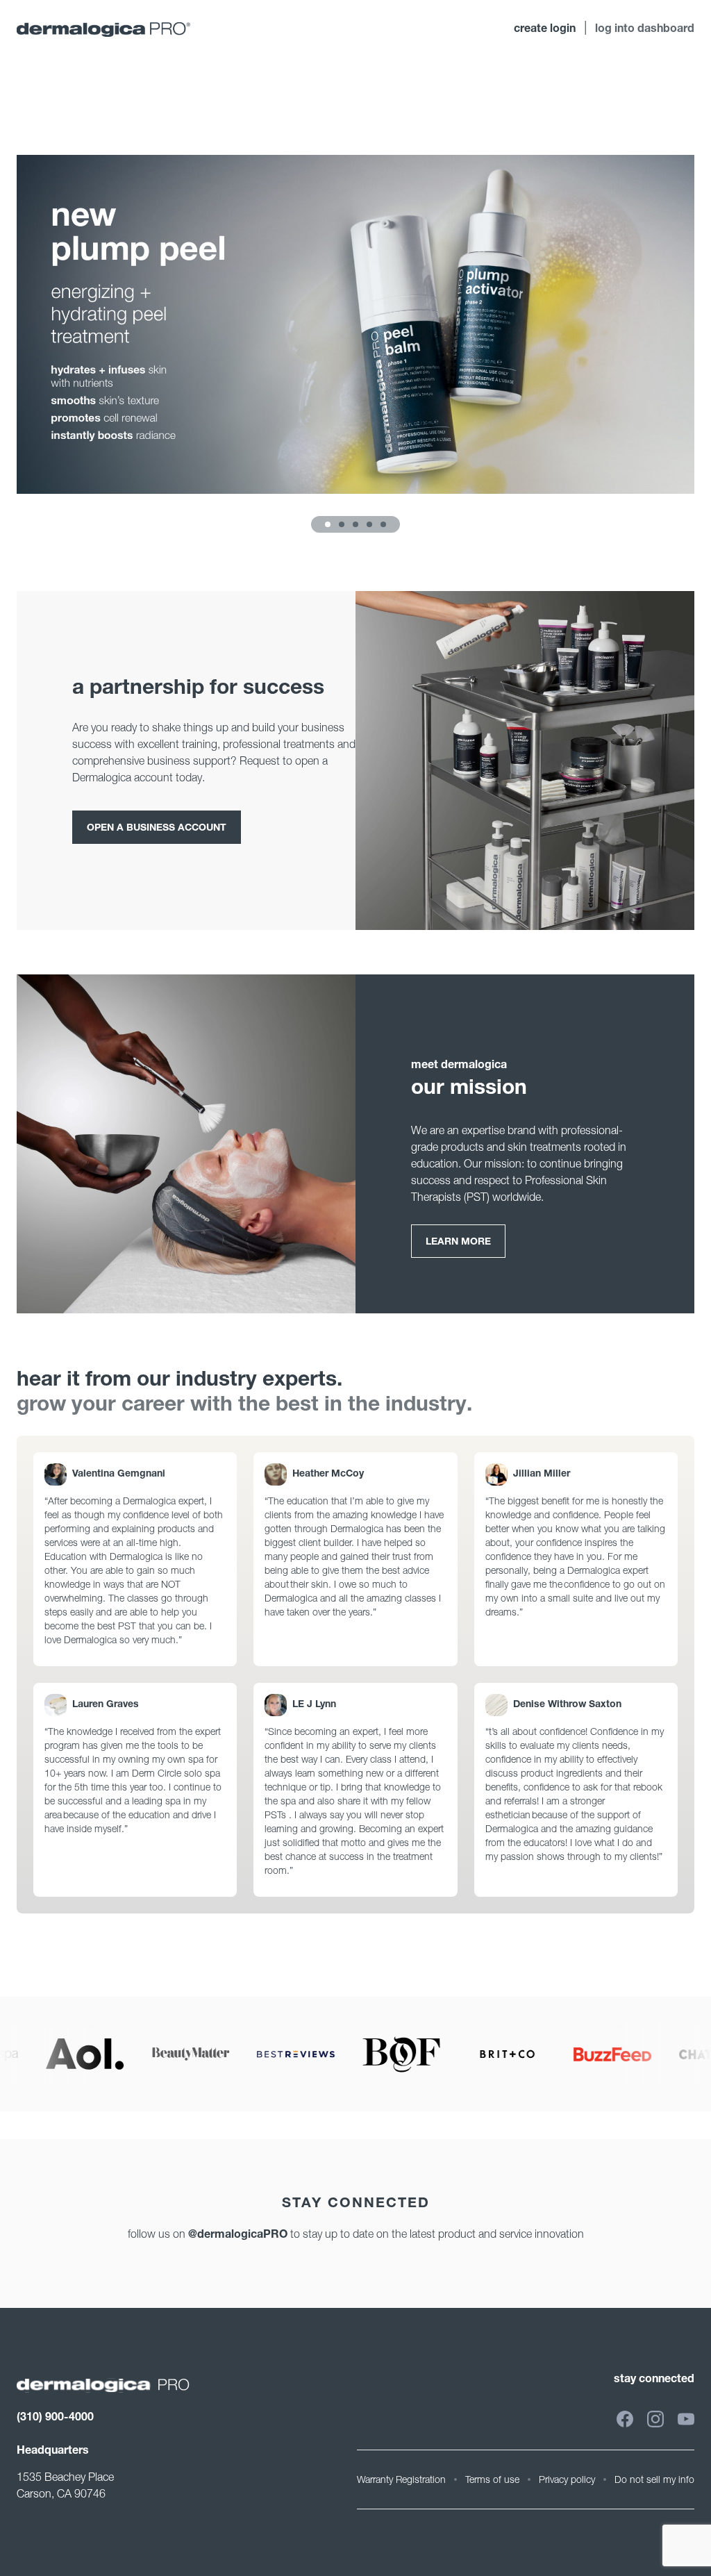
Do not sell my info (654, 2479)
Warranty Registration (401, 2479)
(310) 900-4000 (55, 2418)
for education (51, 76)
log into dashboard (645, 30)
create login (545, 30)
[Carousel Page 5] (383, 524)
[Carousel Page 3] (355, 524)
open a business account (157, 829)
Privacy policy (567, 2479)
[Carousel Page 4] (369, 524)
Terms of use (492, 2479)
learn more (458, 1243)
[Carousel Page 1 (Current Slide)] (328, 524)
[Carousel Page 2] (342, 524)
